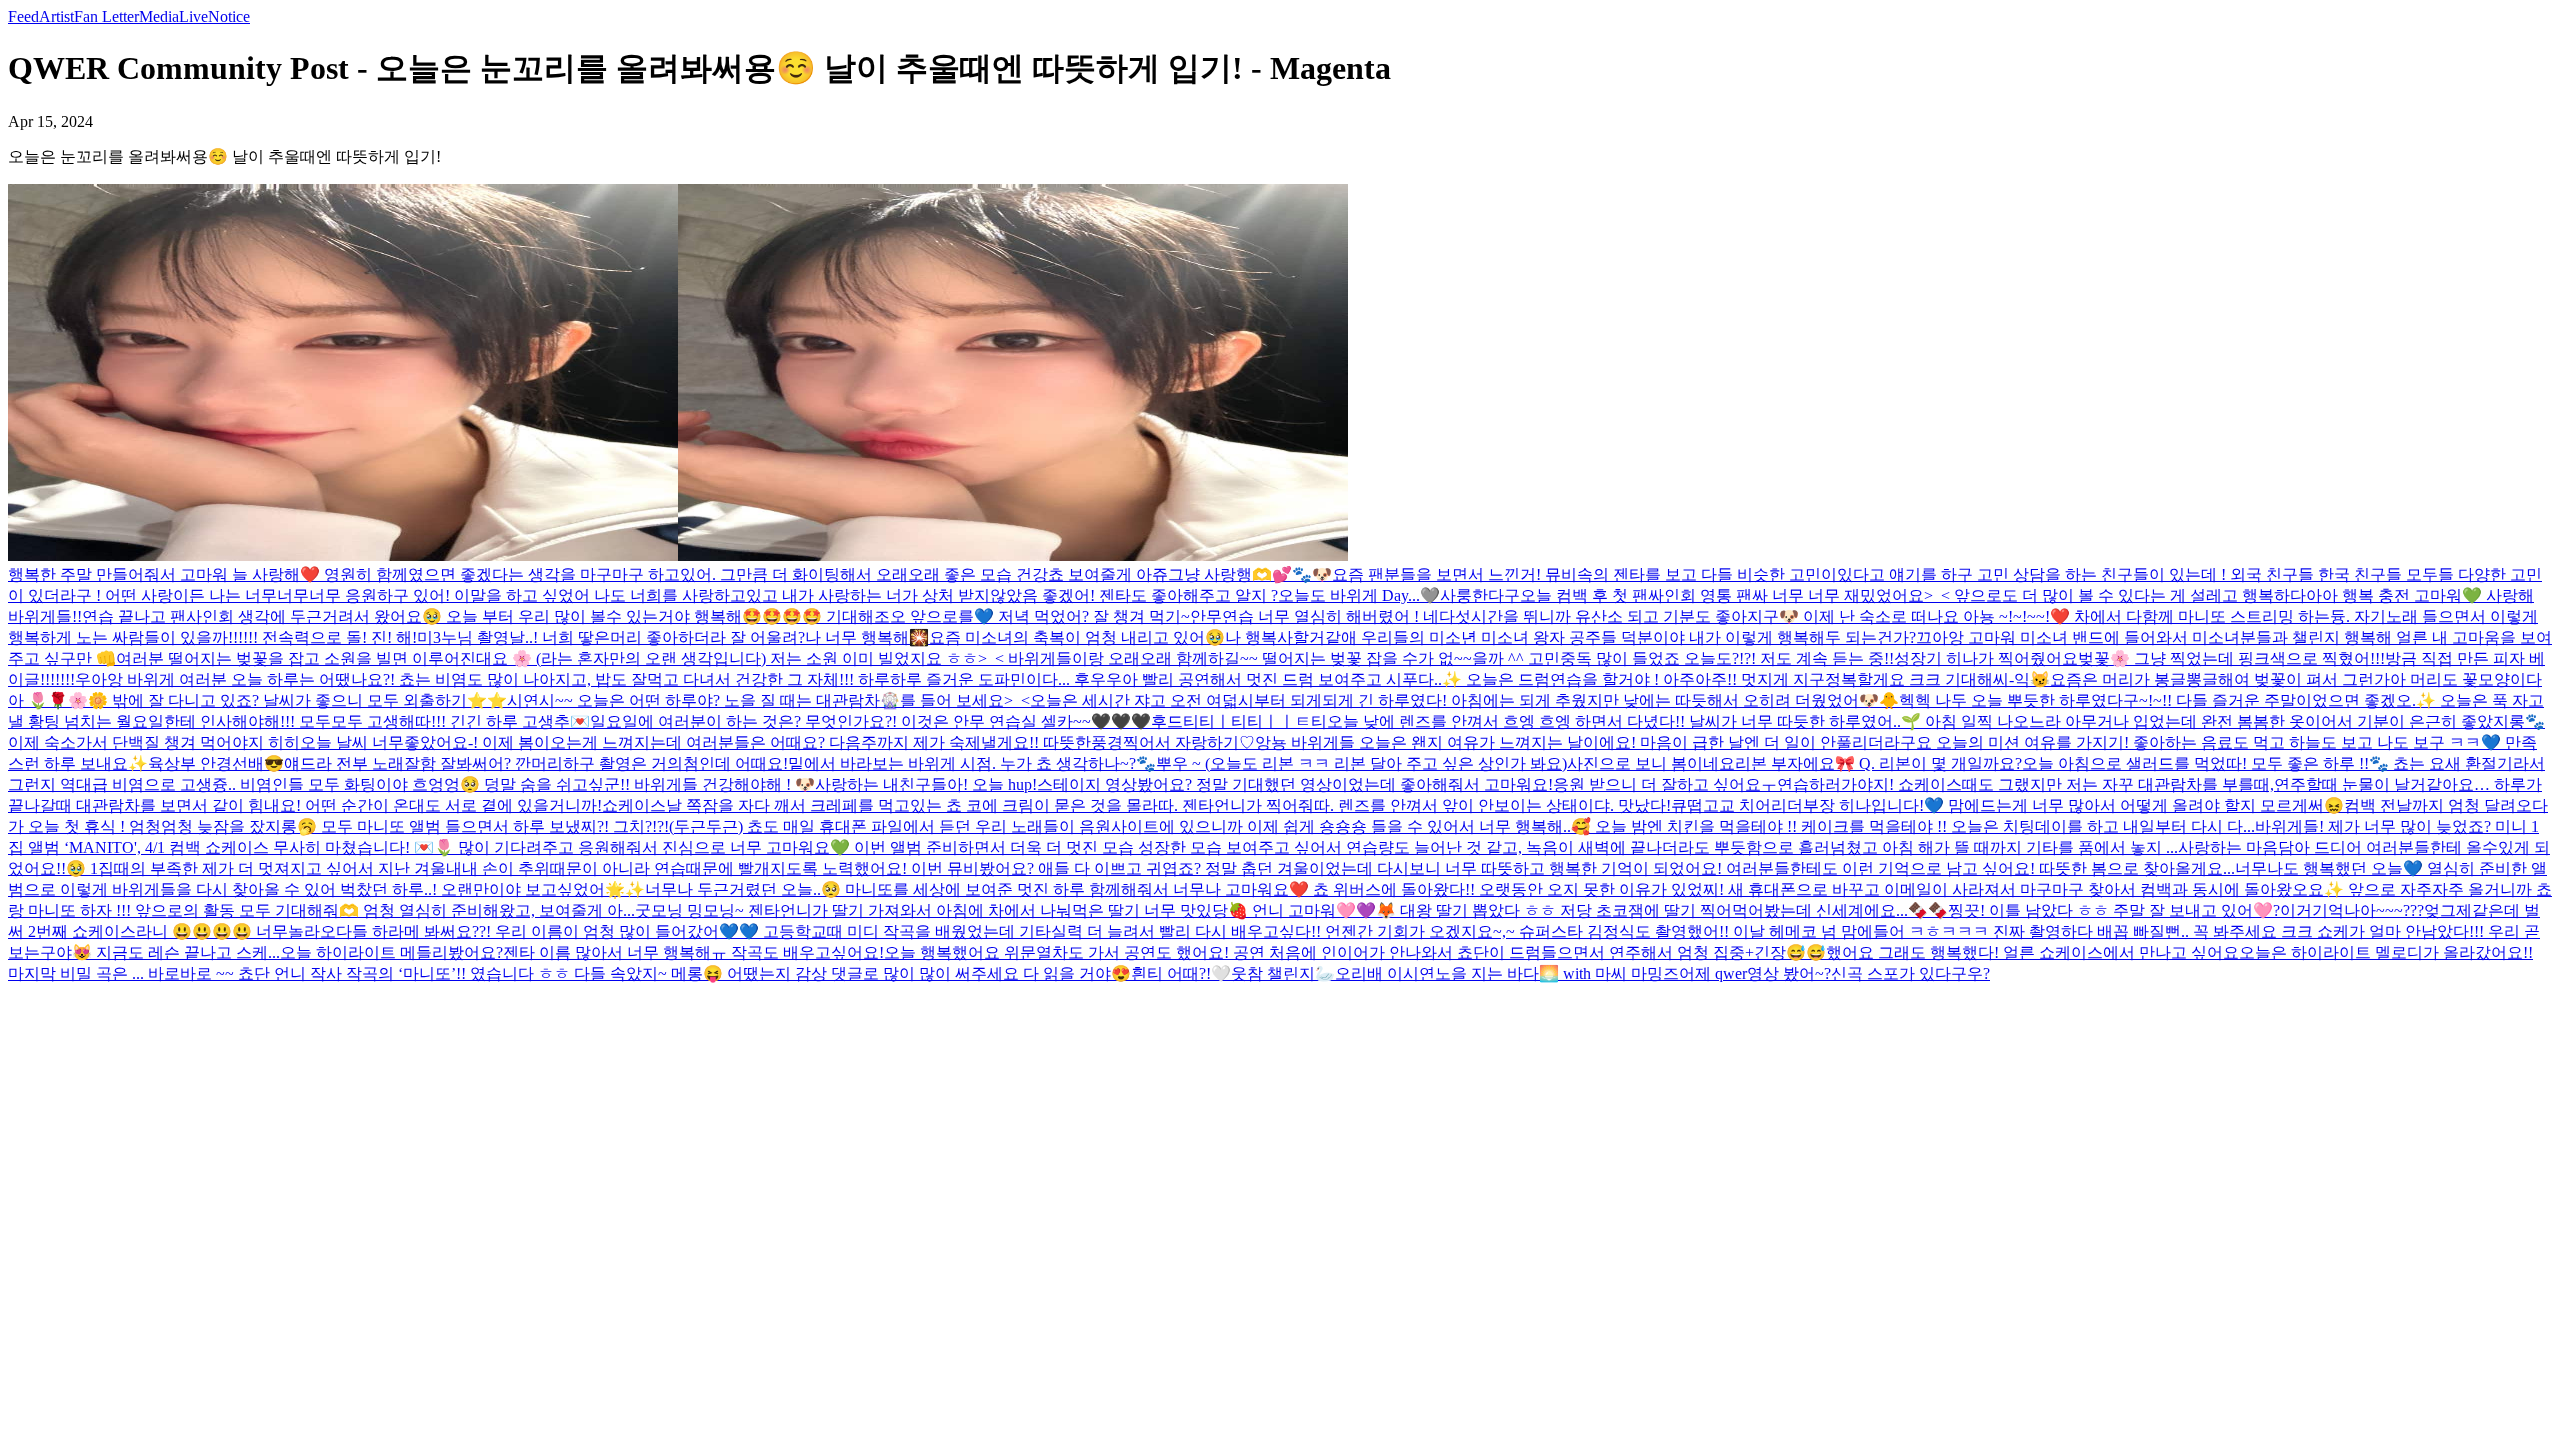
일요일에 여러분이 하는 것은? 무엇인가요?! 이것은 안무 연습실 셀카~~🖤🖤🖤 (870, 721)
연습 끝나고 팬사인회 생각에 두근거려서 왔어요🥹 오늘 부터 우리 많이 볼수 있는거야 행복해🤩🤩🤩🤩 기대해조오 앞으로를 (528, 616)
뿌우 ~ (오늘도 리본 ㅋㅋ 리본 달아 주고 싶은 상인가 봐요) (1361, 763)
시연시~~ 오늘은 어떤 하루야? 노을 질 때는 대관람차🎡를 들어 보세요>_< (768, 700)
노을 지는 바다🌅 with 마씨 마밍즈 (1557, 973)
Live (193, 16)
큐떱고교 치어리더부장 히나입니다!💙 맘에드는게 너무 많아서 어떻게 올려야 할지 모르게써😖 (2007, 805)
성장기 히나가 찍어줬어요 (1986, 658)
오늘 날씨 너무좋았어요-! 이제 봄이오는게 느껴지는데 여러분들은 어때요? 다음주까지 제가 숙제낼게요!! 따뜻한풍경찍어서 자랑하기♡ (777, 742)
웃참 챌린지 (1273, 973)
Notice (229, 16)
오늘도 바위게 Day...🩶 (1359, 595)
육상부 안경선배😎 (216, 763)
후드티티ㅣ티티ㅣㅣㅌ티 (1239, 721)
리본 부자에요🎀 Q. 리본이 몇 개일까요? (1878, 763)
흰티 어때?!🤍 (1181, 973)
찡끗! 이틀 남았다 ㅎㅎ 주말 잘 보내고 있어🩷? (2114, 910)
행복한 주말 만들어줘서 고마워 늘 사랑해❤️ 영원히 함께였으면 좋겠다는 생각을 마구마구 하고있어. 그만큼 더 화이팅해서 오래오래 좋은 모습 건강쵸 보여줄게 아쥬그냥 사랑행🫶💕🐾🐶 (670, 574)
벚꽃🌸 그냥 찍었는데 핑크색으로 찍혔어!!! (2231, 658)
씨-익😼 (2021, 679)
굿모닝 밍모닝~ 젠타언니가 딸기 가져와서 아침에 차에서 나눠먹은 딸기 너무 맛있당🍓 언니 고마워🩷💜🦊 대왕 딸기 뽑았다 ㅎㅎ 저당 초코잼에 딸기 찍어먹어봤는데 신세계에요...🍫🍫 (1291, 910)
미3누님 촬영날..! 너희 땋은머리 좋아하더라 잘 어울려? (611, 637)
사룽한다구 (1480, 595)
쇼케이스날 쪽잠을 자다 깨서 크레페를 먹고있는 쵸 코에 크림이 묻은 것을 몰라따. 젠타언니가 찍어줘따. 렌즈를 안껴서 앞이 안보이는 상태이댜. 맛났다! (1136, 805)
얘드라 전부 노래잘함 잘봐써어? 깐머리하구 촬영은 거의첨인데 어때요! (536, 763)
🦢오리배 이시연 (1375, 973)
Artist (56, 16)
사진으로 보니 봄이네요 (1651, 763)
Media (159, 16)
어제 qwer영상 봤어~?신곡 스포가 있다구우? (1834, 973)
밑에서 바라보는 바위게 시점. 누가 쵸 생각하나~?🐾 (972, 763)
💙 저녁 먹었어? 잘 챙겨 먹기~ (1082, 616)
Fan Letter (106, 16)
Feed (23, 16)
